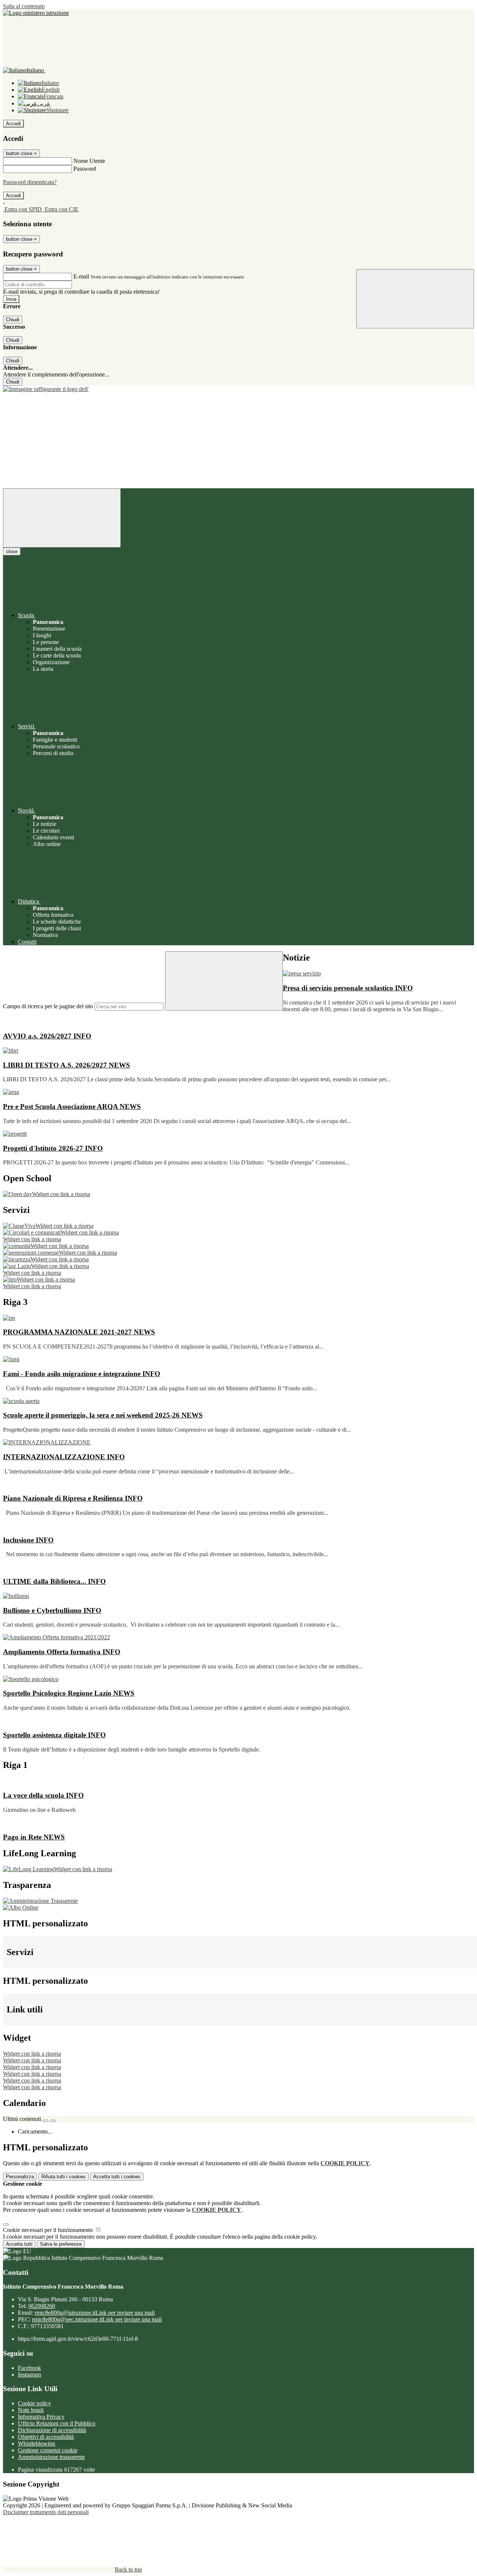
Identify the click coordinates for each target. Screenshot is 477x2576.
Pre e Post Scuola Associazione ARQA (72, 1106)
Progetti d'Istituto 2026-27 (53, 1148)
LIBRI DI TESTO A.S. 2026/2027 (67, 1065)
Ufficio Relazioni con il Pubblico (57, 2423)
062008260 (42, 2306)
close (12, 551)
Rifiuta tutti (64, 2177)
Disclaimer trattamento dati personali (46, 2512)
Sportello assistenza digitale (54, 1735)
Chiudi (13, 320)
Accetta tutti (117, 2177)
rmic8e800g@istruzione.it (95, 2313)
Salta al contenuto (24, 6)
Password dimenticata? (30, 182)
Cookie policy (34, 2403)
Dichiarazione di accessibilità (52, 2430)
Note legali (31, 2410)
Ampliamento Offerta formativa (62, 1652)
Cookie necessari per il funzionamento (49, 2230)
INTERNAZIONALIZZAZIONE (64, 1457)
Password (85, 169)
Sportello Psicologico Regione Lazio (69, 1693)
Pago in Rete (34, 1837)
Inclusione (28, 1540)
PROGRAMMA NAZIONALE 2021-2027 (79, 1332)
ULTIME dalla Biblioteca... (54, 1581)
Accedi (13, 124)
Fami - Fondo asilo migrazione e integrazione (82, 1374)
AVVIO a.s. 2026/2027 (47, 1036)
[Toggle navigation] (62, 518)
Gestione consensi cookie (48, 2450)
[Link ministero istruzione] (36, 13)
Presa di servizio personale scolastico (348, 988)
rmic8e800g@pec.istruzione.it (97, 2319)
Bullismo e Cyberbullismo (52, 1610)
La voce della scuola (43, 1795)
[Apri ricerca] (415, 299)
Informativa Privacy (41, 2417)
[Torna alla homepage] (238, 389)
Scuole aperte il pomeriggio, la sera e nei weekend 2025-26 (103, 1415)
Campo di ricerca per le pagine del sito (48, 1006)
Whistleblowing (37, 2443)
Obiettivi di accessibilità (46, 2437)
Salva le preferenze (61, 2244)
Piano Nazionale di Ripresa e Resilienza (73, 1498)
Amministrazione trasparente (51, 2457)
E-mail (81, 276)
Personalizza (20, 2177)
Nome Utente (89, 161)
